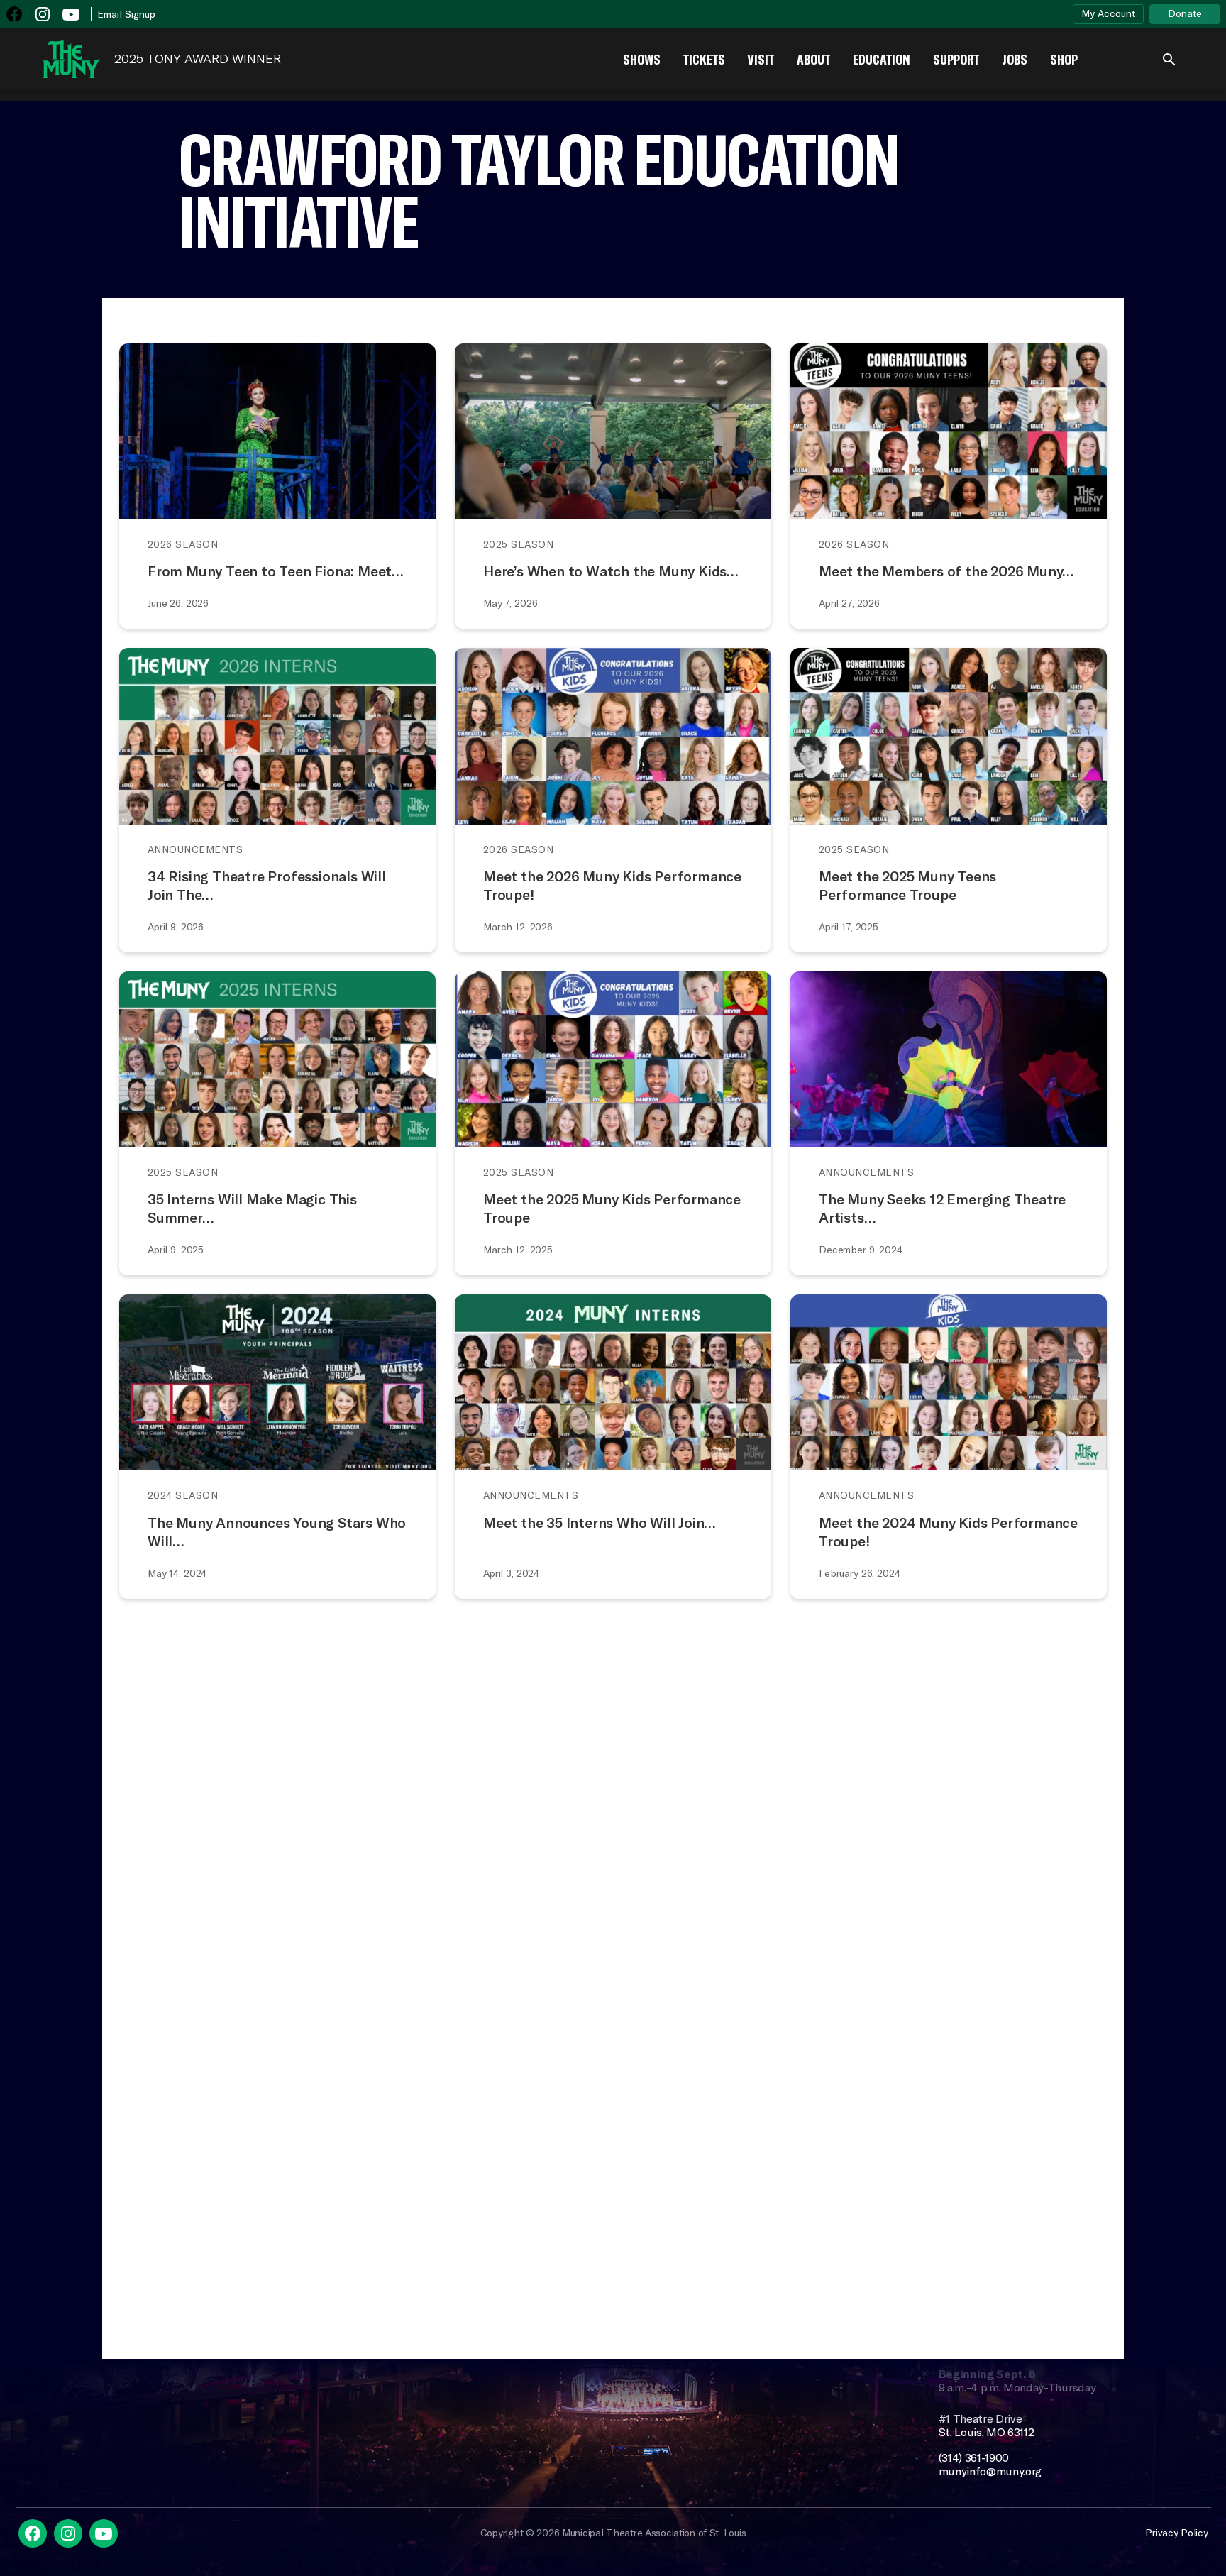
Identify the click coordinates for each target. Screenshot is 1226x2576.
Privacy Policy (1176, 2533)
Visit (761, 59)
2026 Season (183, 544)
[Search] (1169, 59)
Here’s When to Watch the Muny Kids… (611, 571)
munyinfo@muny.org (990, 2471)
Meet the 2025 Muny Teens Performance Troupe (907, 885)
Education (882, 59)
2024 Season (183, 1495)
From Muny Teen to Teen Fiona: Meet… (276, 571)
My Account (1108, 13)
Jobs (1015, 59)
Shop (1064, 59)
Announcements (195, 849)
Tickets (704, 59)
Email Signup (126, 14)
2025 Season (518, 544)
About (813, 59)
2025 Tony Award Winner (198, 59)
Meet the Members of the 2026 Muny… (946, 571)
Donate (1185, 13)
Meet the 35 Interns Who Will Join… (600, 1523)
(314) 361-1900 (974, 2458)
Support (956, 59)
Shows (642, 59)
